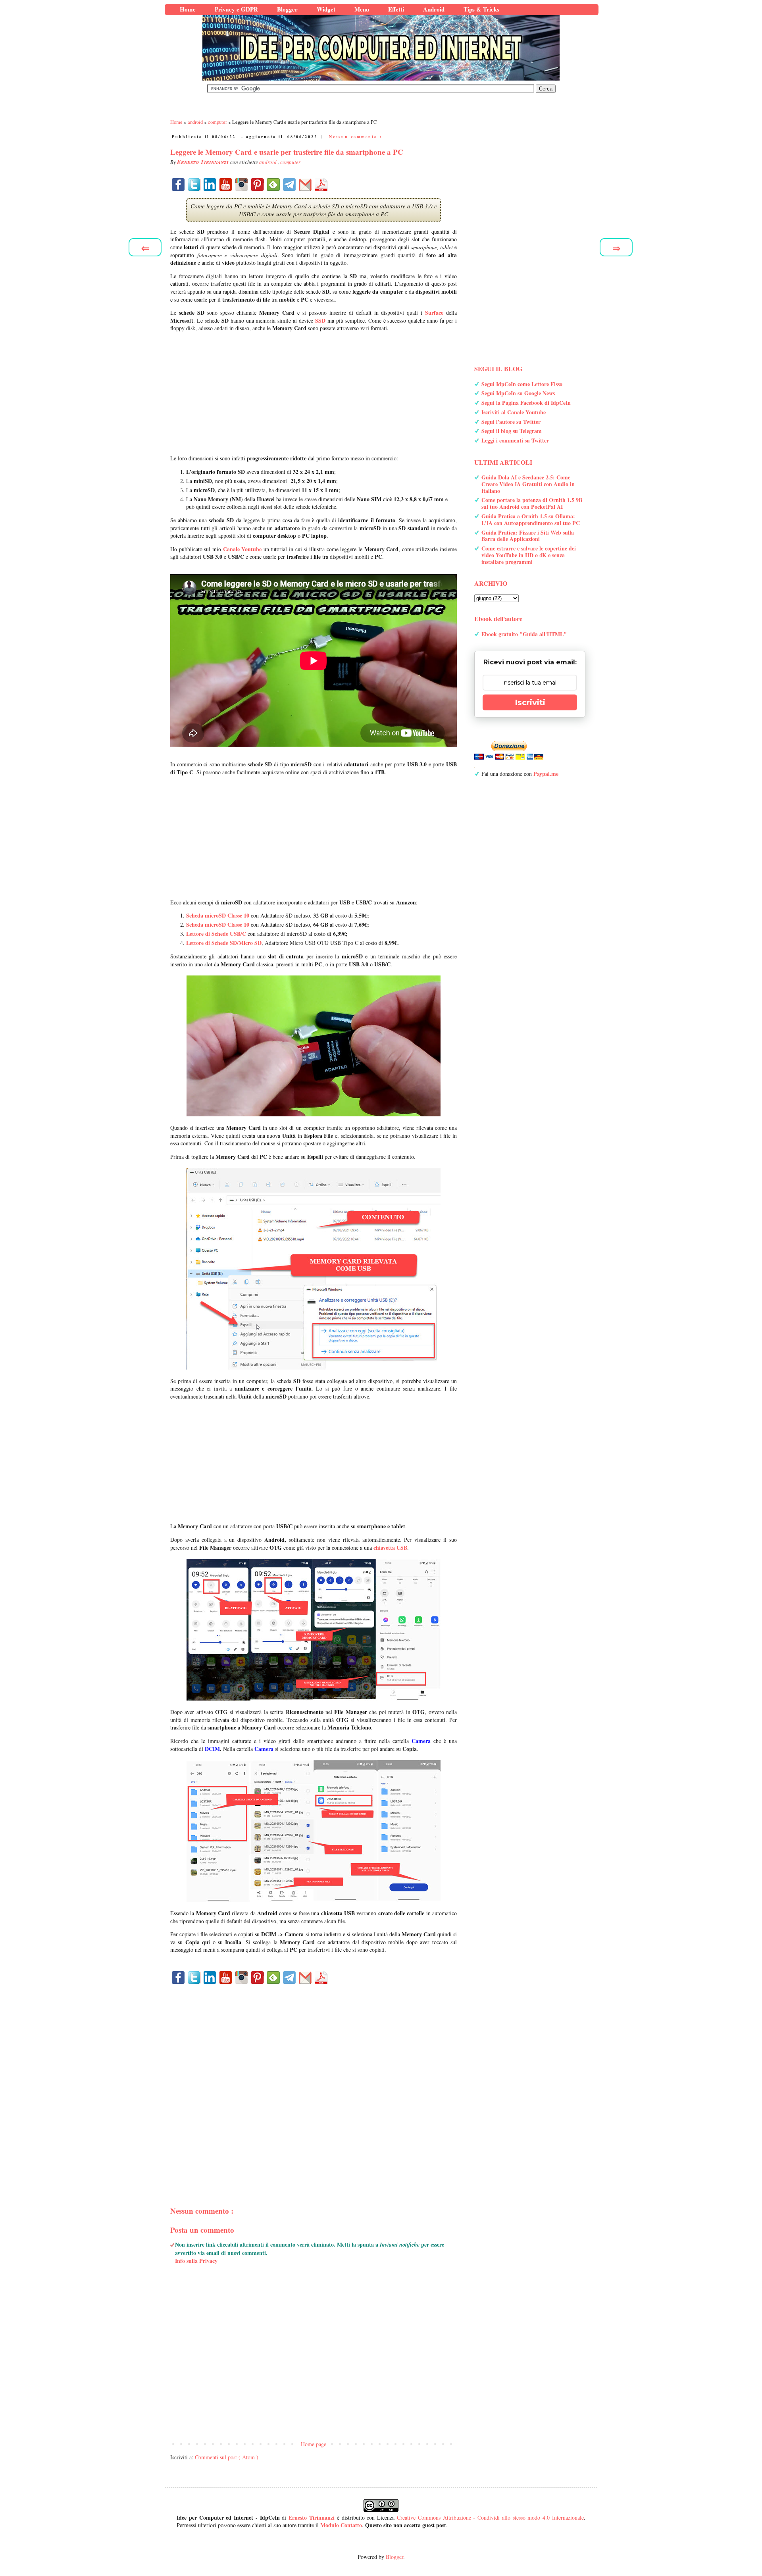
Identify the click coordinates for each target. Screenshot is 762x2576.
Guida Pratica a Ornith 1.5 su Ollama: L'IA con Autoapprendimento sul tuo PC (531, 519)
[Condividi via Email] (305, 185)
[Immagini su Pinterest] (258, 185)
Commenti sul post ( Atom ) (227, 2457)
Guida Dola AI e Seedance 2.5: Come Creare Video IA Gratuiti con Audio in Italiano (528, 484)
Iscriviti (530, 702)
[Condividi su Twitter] (194, 185)
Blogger (394, 2557)
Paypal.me (546, 774)
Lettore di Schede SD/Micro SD (224, 943)
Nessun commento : (356, 137)
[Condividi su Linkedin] (210, 185)
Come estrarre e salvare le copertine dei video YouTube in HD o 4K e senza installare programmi (529, 555)
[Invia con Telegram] (289, 185)
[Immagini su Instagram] (242, 185)
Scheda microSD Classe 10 (218, 915)
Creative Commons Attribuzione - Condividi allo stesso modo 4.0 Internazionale (490, 2517)
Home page (314, 2444)
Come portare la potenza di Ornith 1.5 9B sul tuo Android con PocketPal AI (532, 503)
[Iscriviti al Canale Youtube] (226, 185)
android (268, 162)
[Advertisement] (314, 393)
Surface (434, 313)
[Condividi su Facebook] (178, 185)
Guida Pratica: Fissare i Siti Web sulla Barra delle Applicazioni (528, 536)
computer (290, 162)
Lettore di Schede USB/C (216, 934)
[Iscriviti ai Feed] (273, 185)
